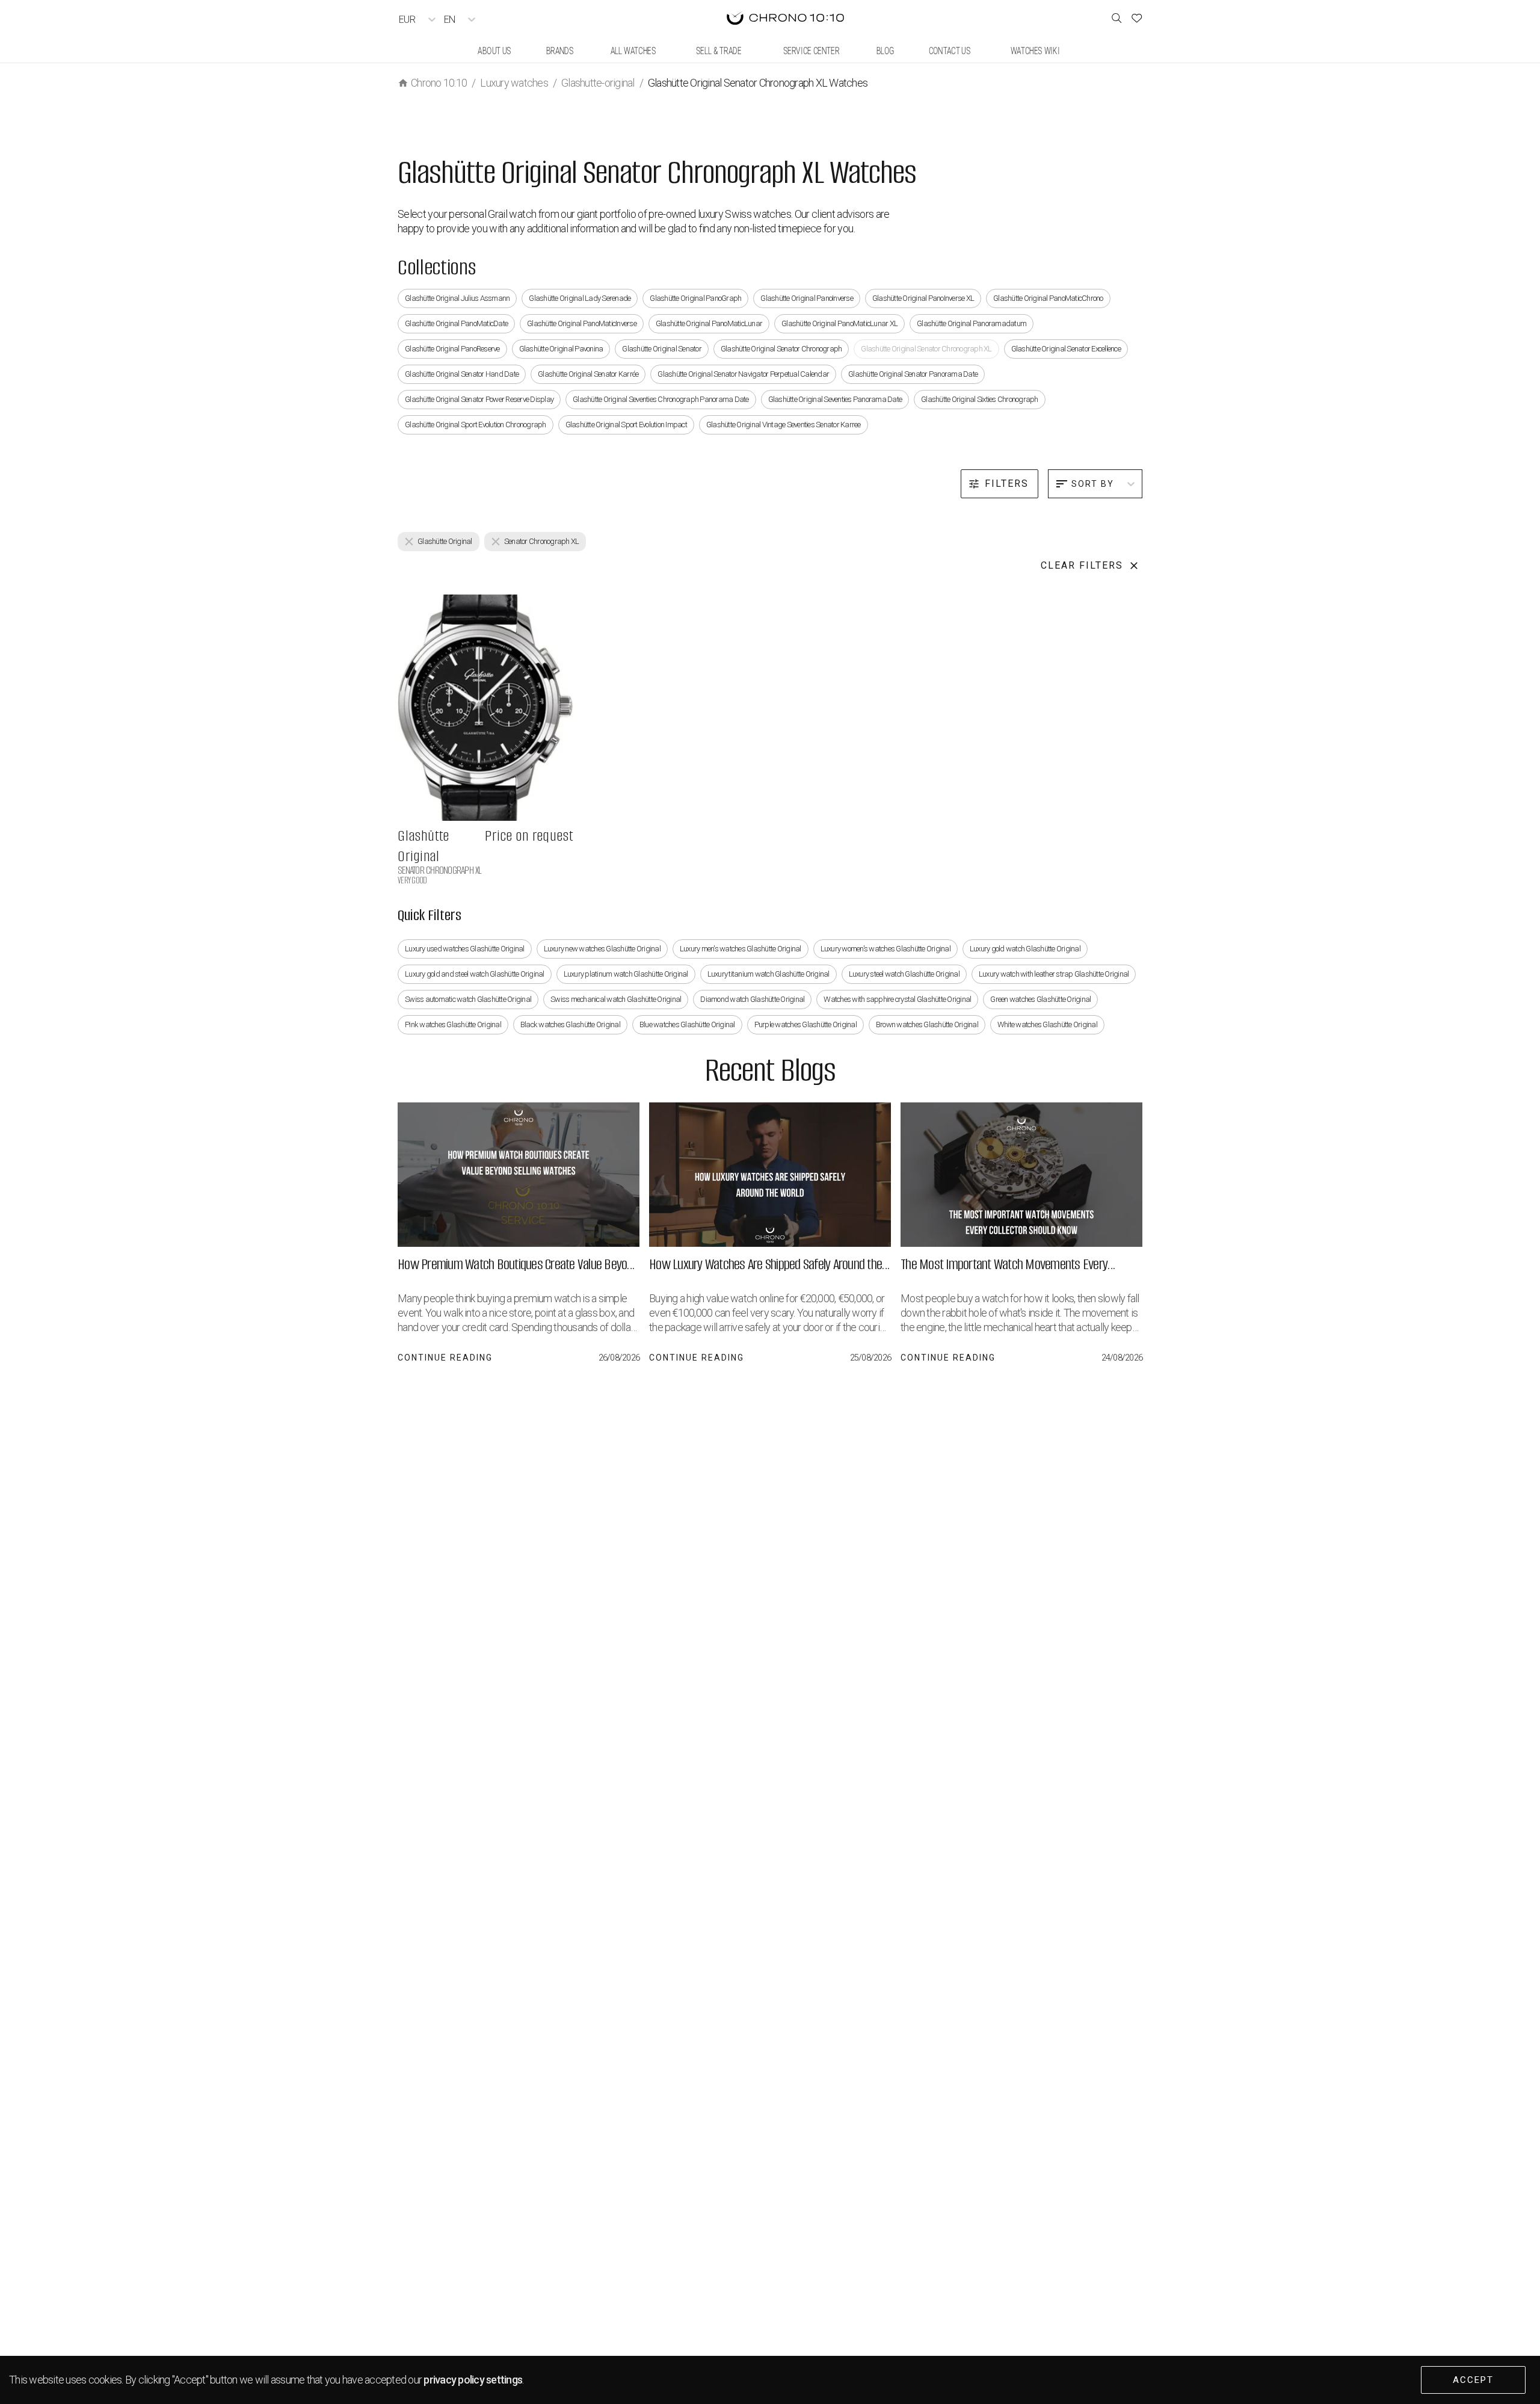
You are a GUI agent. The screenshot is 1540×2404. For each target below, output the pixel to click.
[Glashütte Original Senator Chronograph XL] (485, 708)
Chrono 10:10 (439, 83)
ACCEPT (1473, 2380)
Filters (1007, 484)
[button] (439, 542)
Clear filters (1082, 565)
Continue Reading (445, 1358)
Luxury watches (514, 83)
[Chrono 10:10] (785, 19)
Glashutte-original (598, 83)
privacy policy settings (473, 2380)
